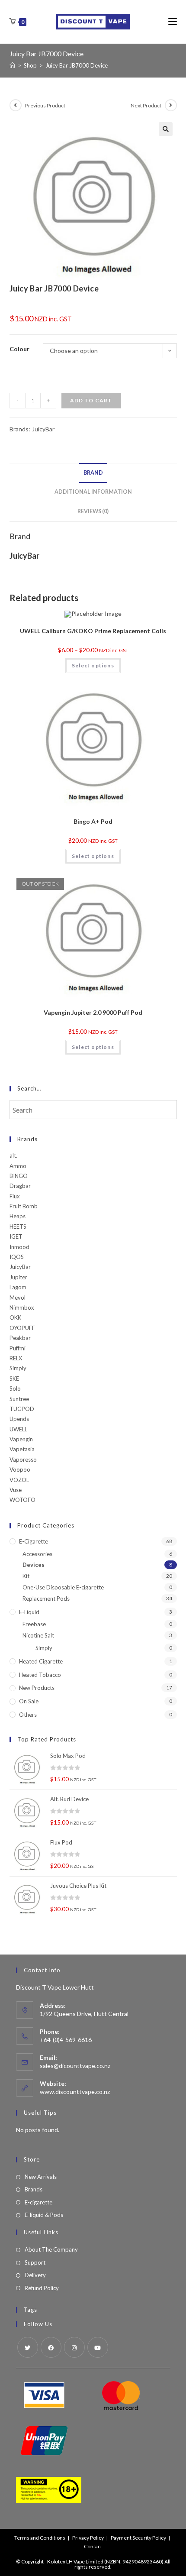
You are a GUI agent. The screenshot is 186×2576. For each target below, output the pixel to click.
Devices (34, 1565)
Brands (34, 2189)
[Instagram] (74, 2347)
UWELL (18, 1429)
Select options (93, 665)
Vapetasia (22, 1449)
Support (35, 2262)
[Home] (12, 65)
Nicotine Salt (38, 1635)
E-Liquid (29, 1612)
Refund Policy (42, 2288)
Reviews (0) (93, 511)
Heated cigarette (41, 1661)
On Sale (29, 1701)
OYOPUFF (22, 1328)
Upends (19, 1419)
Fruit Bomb (24, 1206)
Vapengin (21, 1439)
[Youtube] (98, 2347)
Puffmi (18, 1348)
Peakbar (20, 1338)
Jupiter (18, 1277)
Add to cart (91, 400)
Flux (15, 1196)
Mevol (18, 1298)
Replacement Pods (46, 1599)
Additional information (93, 492)
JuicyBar (43, 429)
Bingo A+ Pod (93, 821)
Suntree (19, 1399)
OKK (15, 1317)
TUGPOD (22, 1409)
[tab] (93, 473)
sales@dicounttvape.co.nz (75, 2066)
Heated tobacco (40, 1675)
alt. (13, 1155)
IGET (16, 1236)
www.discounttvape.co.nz (75, 2092)
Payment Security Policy (138, 2538)
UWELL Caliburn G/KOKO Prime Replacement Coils (93, 631)
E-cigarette (34, 1541)
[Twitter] (28, 2347)
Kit (26, 1576)
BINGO (19, 1176)
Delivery (35, 2275)
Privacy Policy (88, 2538)
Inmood (19, 1247)
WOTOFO (22, 1500)
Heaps (18, 1216)
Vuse (16, 1490)
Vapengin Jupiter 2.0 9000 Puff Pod (93, 1012)
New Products (37, 1688)
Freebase (34, 1624)
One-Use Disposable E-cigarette (63, 1587)
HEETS (18, 1227)
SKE (14, 1379)
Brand (93, 473)
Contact (93, 2546)
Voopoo (20, 1469)
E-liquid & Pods (44, 2215)
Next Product (146, 105)
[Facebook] (51, 2347)
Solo (15, 1388)
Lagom (18, 1287)
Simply (18, 1368)
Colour (19, 349)
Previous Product (45, 105)
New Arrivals (41, 2177)
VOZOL (19, 1480)
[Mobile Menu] (173, 21)
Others (28, 1715)
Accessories (37, 1554)
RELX (16, 1358)
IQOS (17, 1257)
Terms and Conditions (40, 2538)
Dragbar (20, 1186)
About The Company (51, 2249)
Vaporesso (23, 1460)
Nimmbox (22, 1307)
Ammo (18, 1166)
